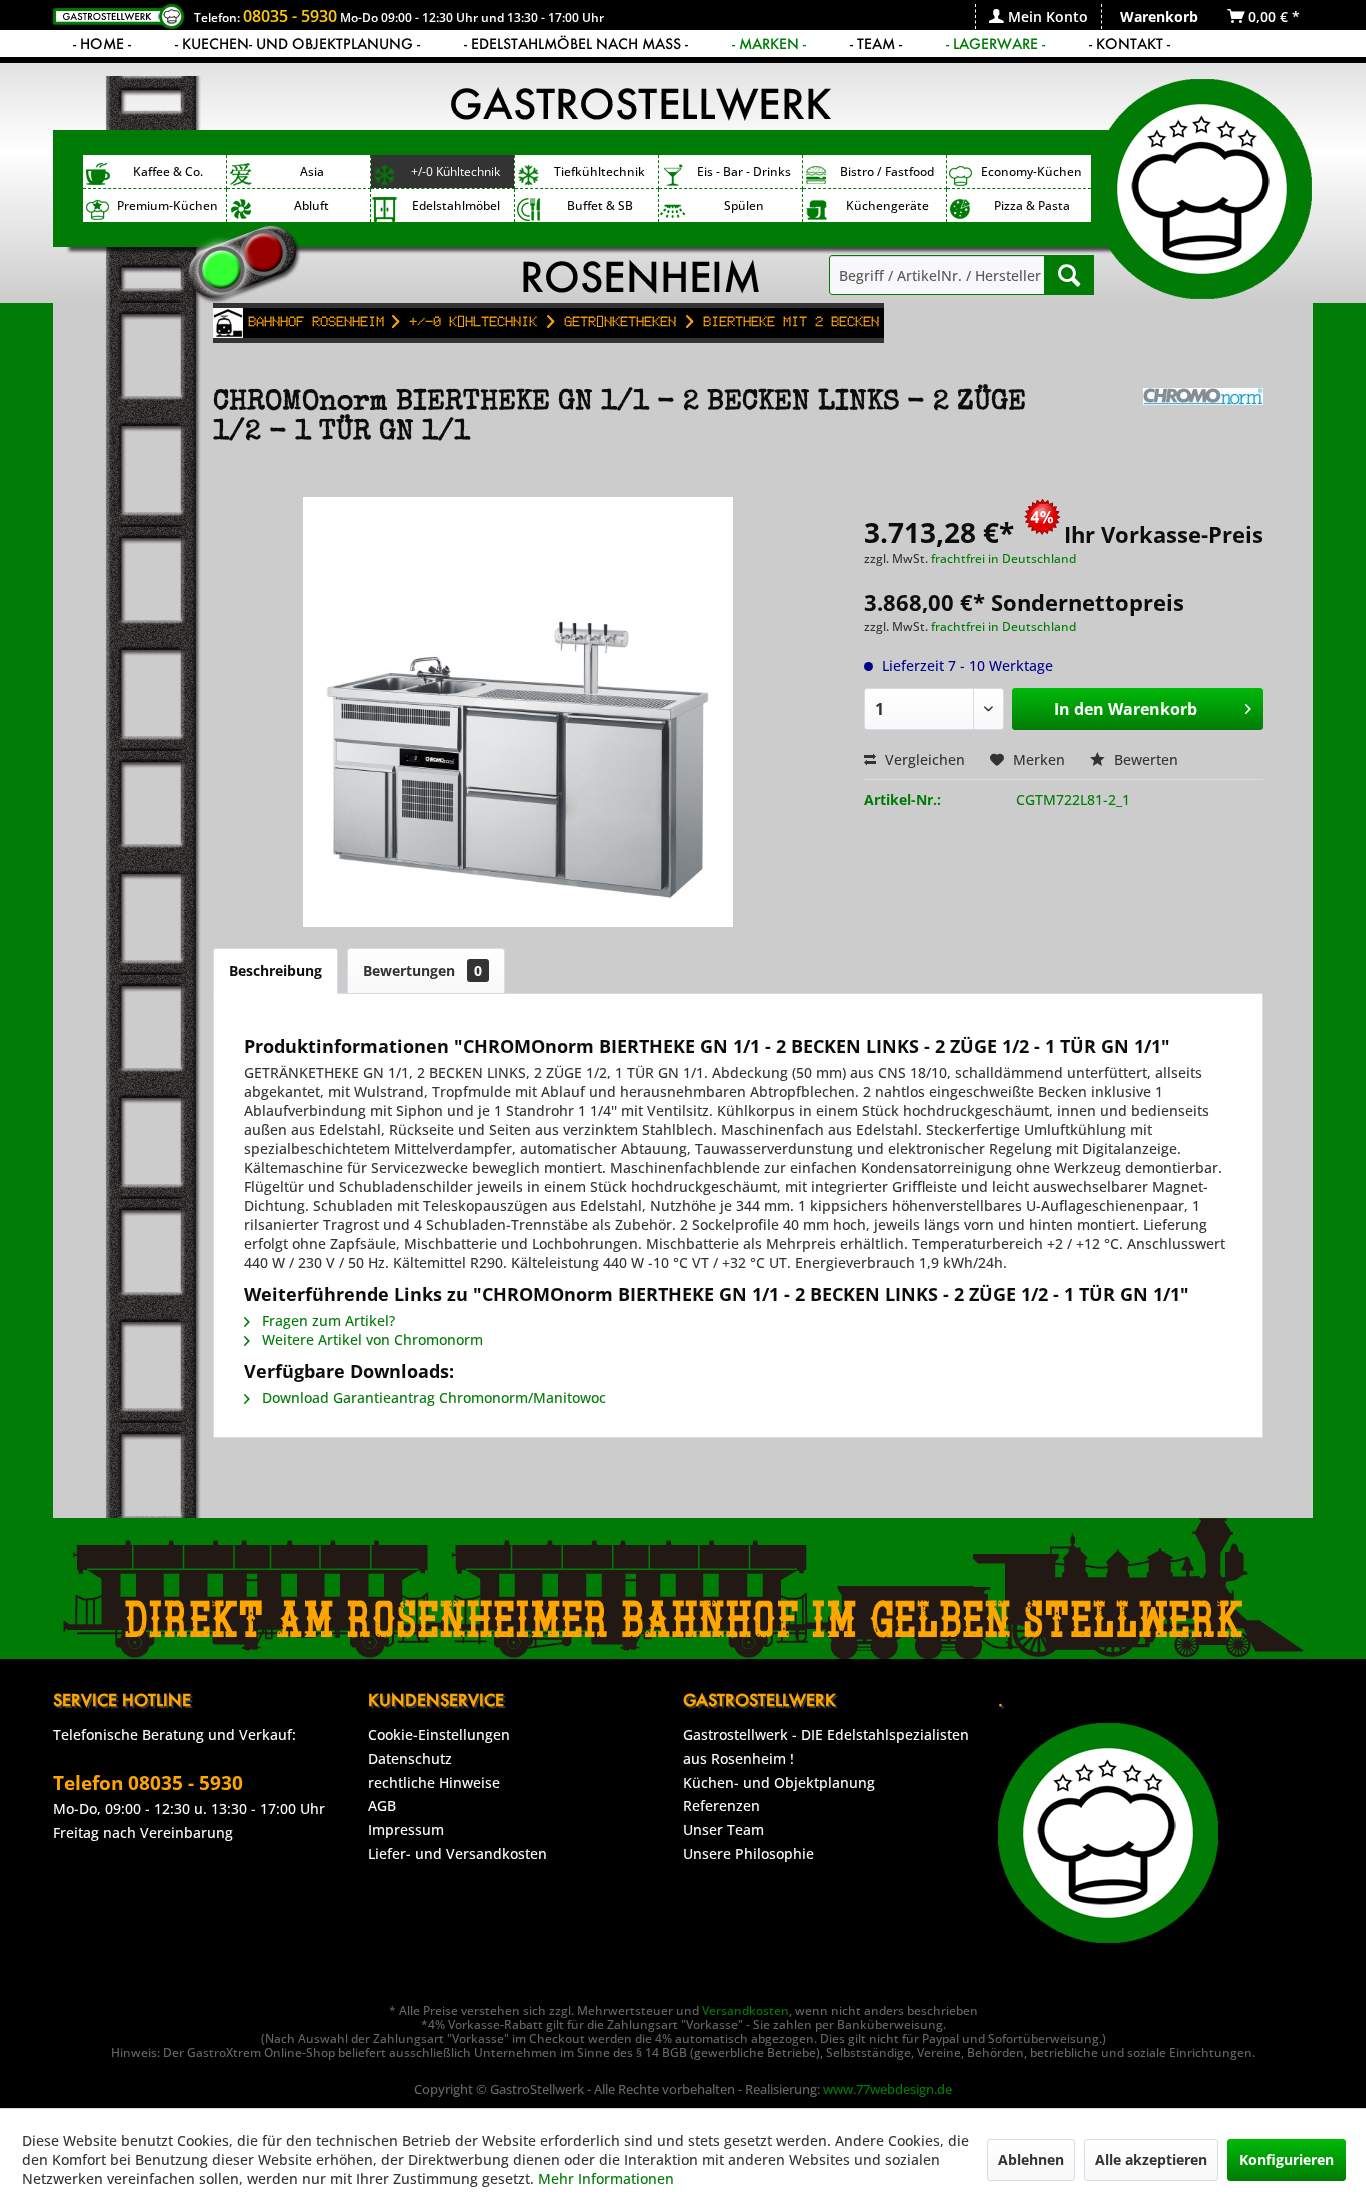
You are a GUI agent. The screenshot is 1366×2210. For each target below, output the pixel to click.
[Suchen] (1069, 275)
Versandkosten (745, 2010)
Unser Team (723, 1829)
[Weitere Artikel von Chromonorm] (1203, 423)
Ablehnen (1031, 2159)
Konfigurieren (1286, 2159)
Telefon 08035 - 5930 (148, 1783)
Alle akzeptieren (1151, 2159)
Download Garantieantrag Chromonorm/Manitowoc (432, 1397)
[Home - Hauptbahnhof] (228, 323)
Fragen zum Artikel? (326, 1320)
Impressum (406, 1829)
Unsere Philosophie (748, 1853)
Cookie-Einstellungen (439, 1734)
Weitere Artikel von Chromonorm (370, 1339)
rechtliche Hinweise (434, 1782)
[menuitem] (1038, 16)
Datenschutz (410, 1758)
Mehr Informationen (606, 2178)
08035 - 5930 (290, 16)
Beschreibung (275, 970)
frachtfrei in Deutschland (1003, 558)
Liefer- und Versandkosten (457, 1853)
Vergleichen (923, 759)
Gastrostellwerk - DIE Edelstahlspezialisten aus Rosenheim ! (826, 1746)
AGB (382, 1805)
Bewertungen (422, 970)
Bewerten (1144, 759)
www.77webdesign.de (887, 2089)
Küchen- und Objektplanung (779, 1782)
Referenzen (721, 1805)
